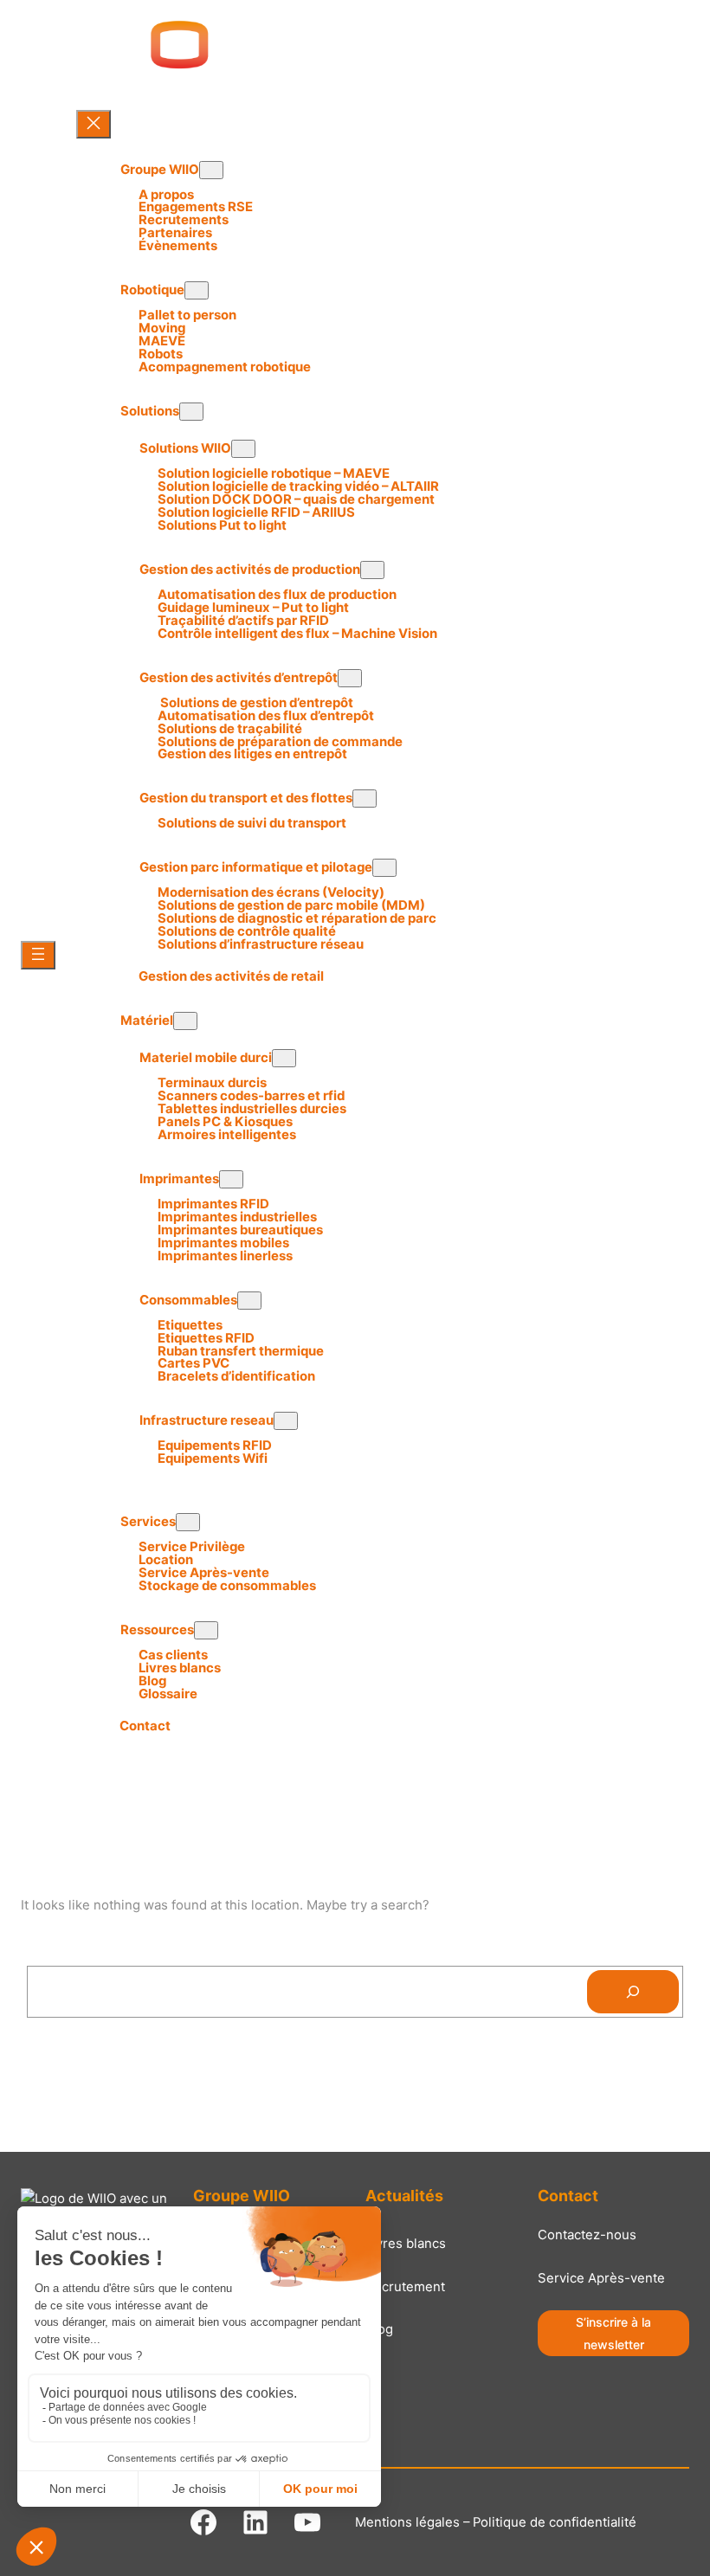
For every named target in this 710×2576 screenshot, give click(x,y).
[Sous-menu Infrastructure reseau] (286, 1421)
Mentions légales (407, 2522)
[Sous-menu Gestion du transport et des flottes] (365, 799)
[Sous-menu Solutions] (191, 412)
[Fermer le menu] (94, 124)
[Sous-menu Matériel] (185, 1021)
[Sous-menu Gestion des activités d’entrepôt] (350, 678)
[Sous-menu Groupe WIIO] (211, 170)
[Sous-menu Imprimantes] (231, 1179)
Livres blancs (406, 2244)
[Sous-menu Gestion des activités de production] (372, 570)
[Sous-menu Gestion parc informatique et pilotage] (384, 868)
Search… (55, 1954)
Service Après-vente (601, 2278)
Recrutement (405, 2287)
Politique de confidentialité (555, 2522)
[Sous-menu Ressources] (206, 1630)
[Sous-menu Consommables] (249, 1301)
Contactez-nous (587, 2235)
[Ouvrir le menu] (38, 955)
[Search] (633, 1992)
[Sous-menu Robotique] (197, 290)
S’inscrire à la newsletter (613, 2333)
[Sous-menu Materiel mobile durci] (284, 1058)
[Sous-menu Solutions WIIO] (243, 449)
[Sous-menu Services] (188, 1522)
